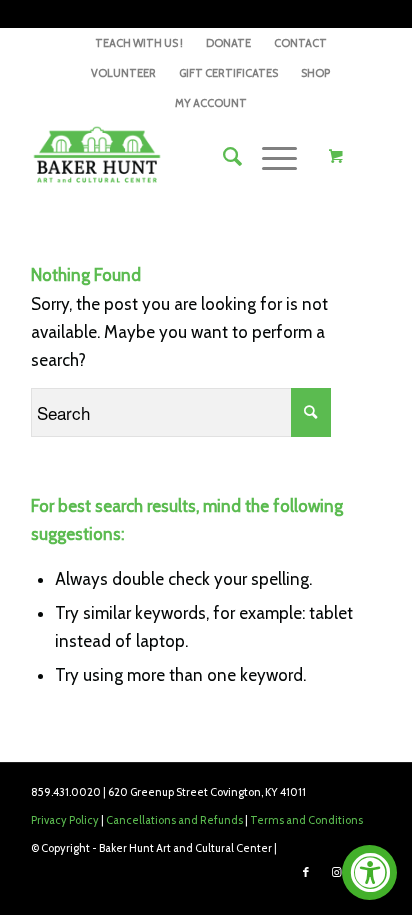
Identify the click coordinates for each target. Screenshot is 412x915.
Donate (228, 43)
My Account (211, 103)
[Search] (222, 157)
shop (315, 73)
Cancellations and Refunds (174, 820)
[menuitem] (139, 43)
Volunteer (123, 73)
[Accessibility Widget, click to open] (369, 872)
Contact (300, 43)
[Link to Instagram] (336, 872)
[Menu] (269, 157)
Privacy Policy (65, 820)
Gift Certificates (228, 73)
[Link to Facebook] (306, 872)
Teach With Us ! (139, 43)
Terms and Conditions (306, 820)
